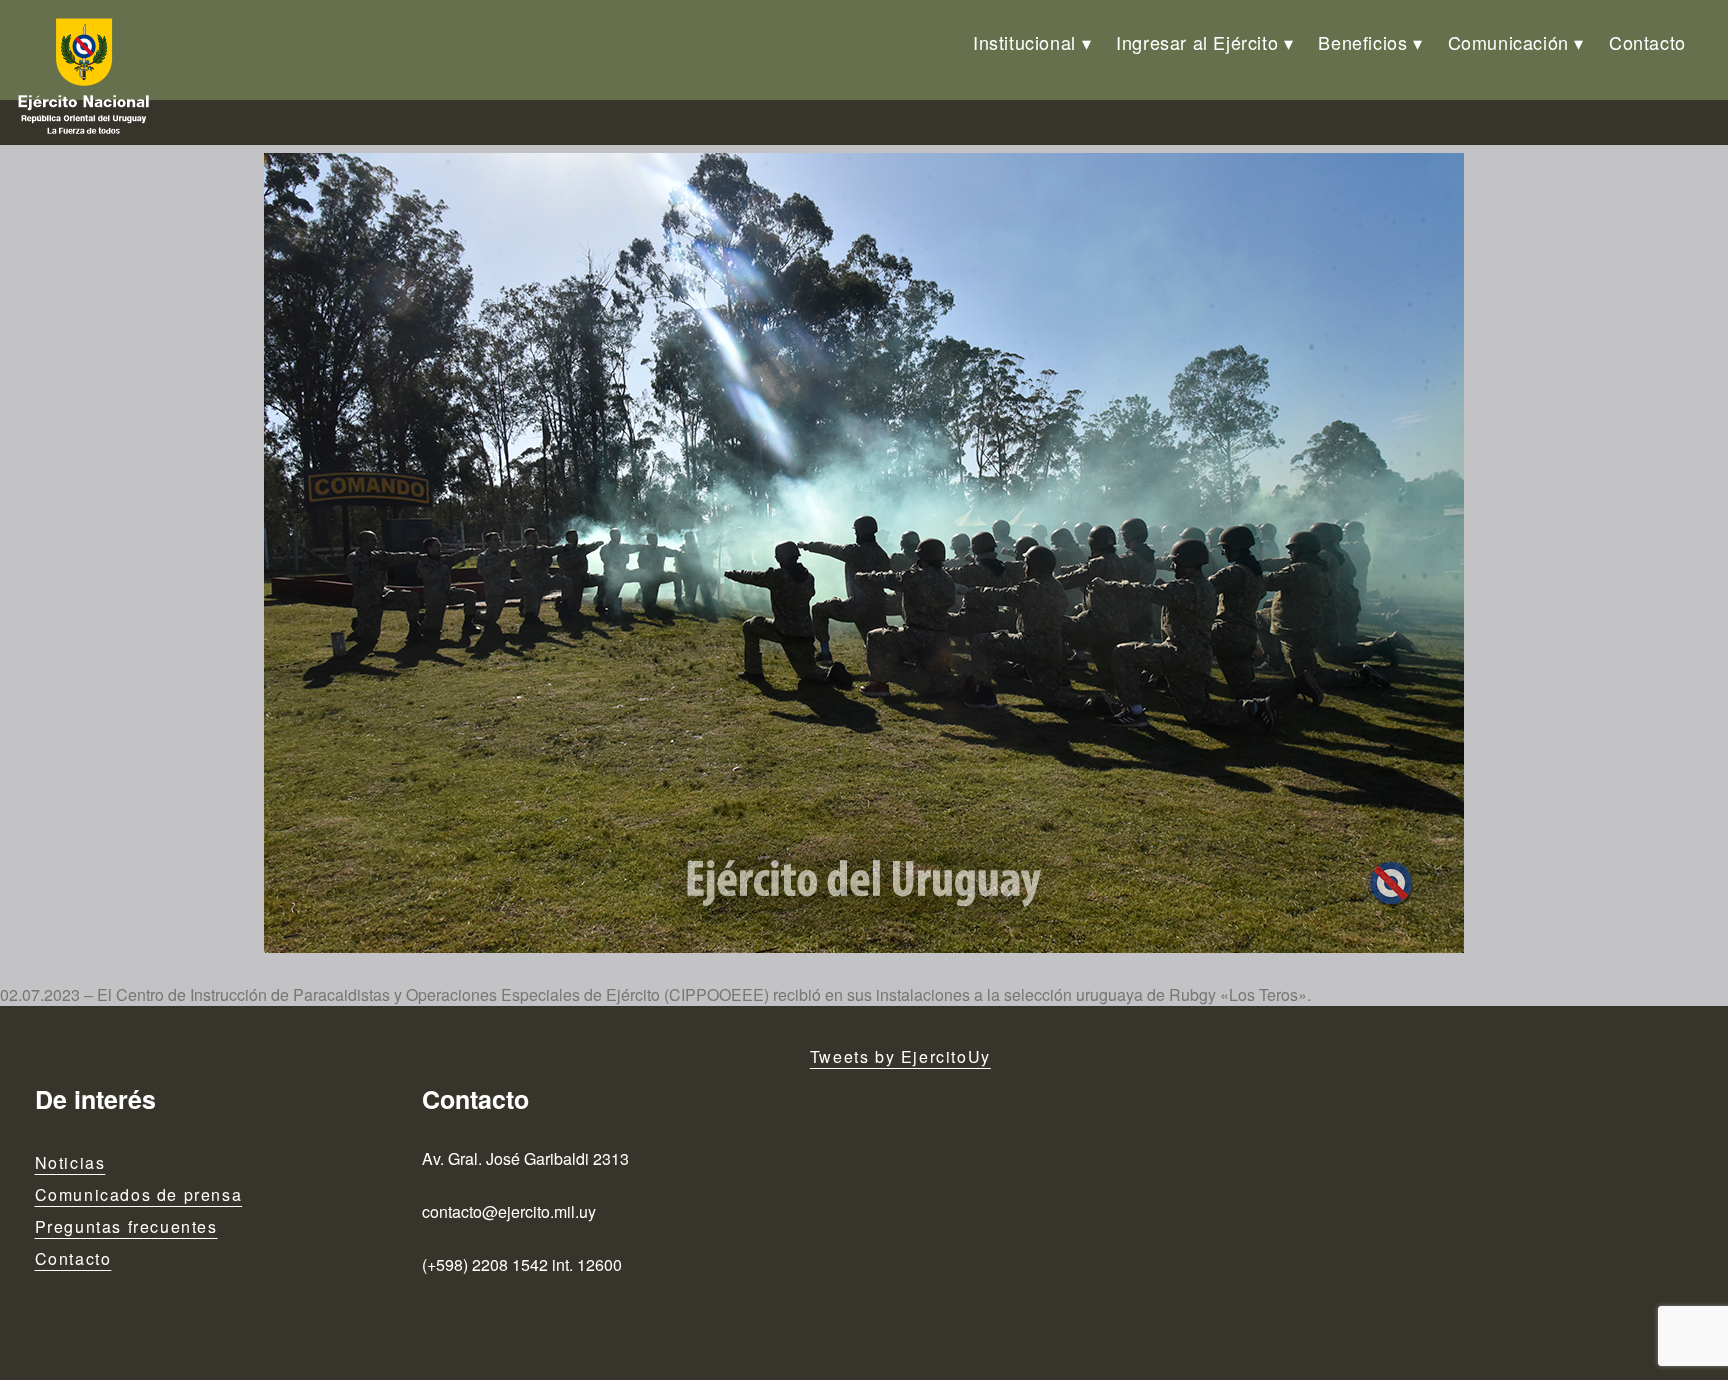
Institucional (1024, 42)
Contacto (1647, 42)
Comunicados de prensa (139, 1194)
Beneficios (1362, 42)
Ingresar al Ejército (1197, 42)
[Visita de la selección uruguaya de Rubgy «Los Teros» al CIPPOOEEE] (864, 553)
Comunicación (1508, 42)
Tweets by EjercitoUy (900, 1056)
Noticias (70, 1162)
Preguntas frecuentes (126, 1226)
